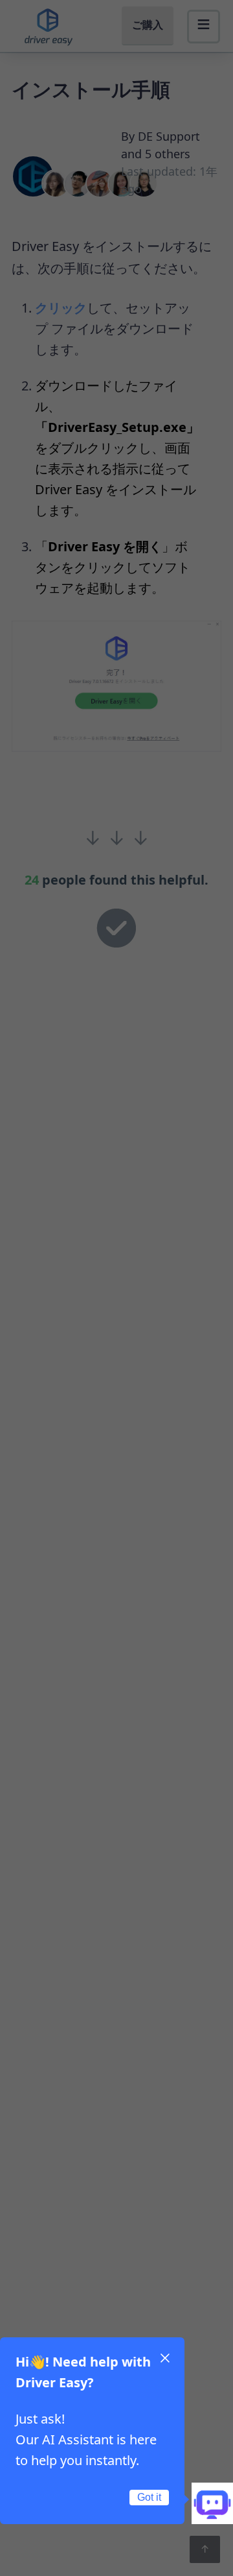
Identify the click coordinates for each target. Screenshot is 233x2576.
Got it (149, 2497)
